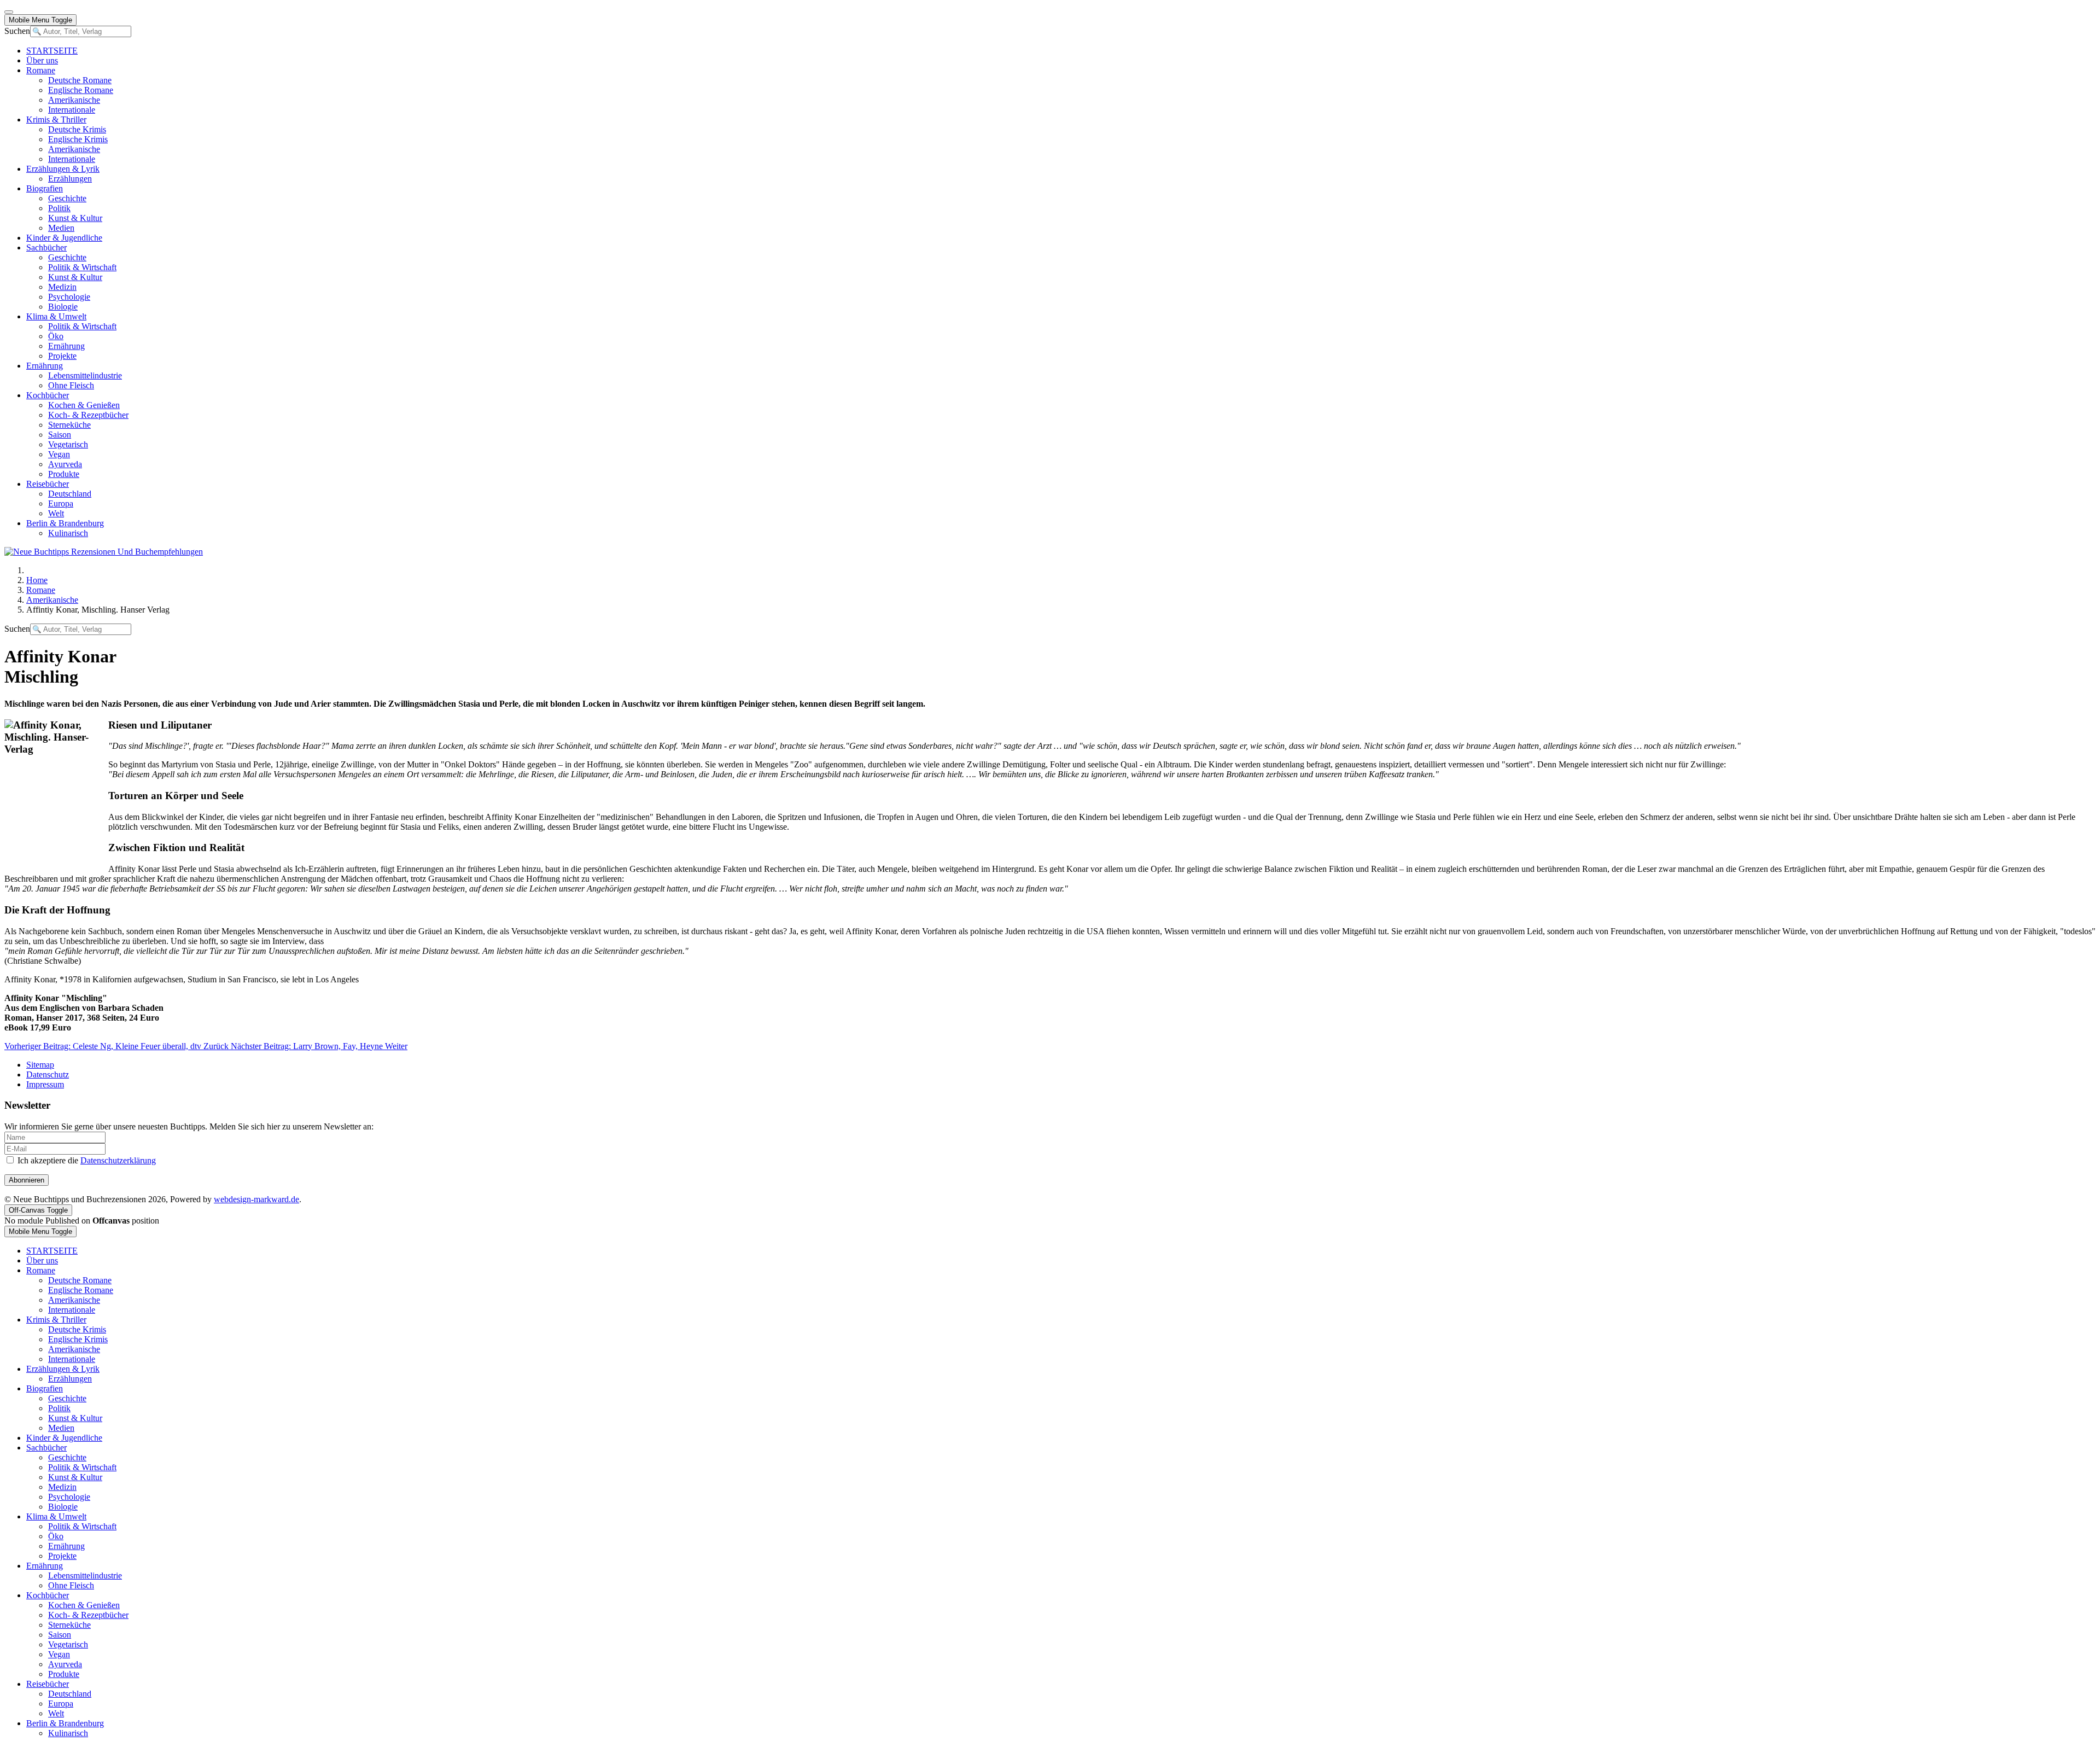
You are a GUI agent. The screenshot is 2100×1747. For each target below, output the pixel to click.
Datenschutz (48, 1075)
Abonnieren (27, 1180)
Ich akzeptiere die (86, 1160)
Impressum (45, 1084)
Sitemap (40, 1065)
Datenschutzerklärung (118, 1160)
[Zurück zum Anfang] (9, 12)
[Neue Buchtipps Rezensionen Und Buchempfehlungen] (104, 552)
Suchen (17, 31)
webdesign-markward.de (256, 1199)
